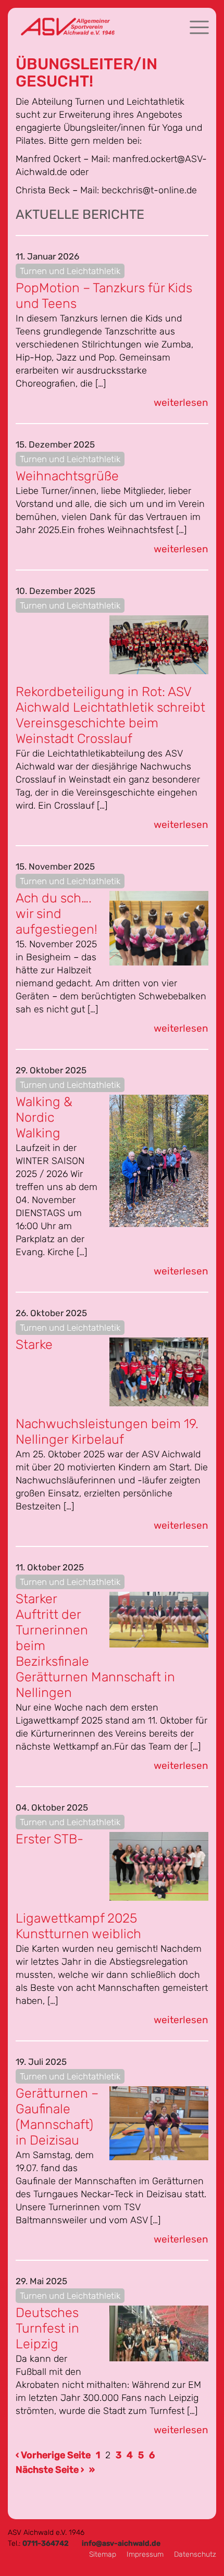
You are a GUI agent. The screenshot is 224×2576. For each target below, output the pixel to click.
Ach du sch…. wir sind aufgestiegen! (57, 914)
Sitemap (103, 2554)
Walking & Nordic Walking (44, 1117)
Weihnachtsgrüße (67, 476)
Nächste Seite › (50, 2470)
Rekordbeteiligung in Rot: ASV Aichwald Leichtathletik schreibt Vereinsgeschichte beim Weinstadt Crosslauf (110, 715)
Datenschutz (195, 2554)
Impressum (145, 2554)
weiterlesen (181, 402)
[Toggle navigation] (199, 27)
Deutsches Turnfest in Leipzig (47, 2328)
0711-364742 (46, 2543)
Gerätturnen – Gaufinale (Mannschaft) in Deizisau (57, 2117)
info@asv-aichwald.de (121, 2543)
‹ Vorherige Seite (53, 2455)
